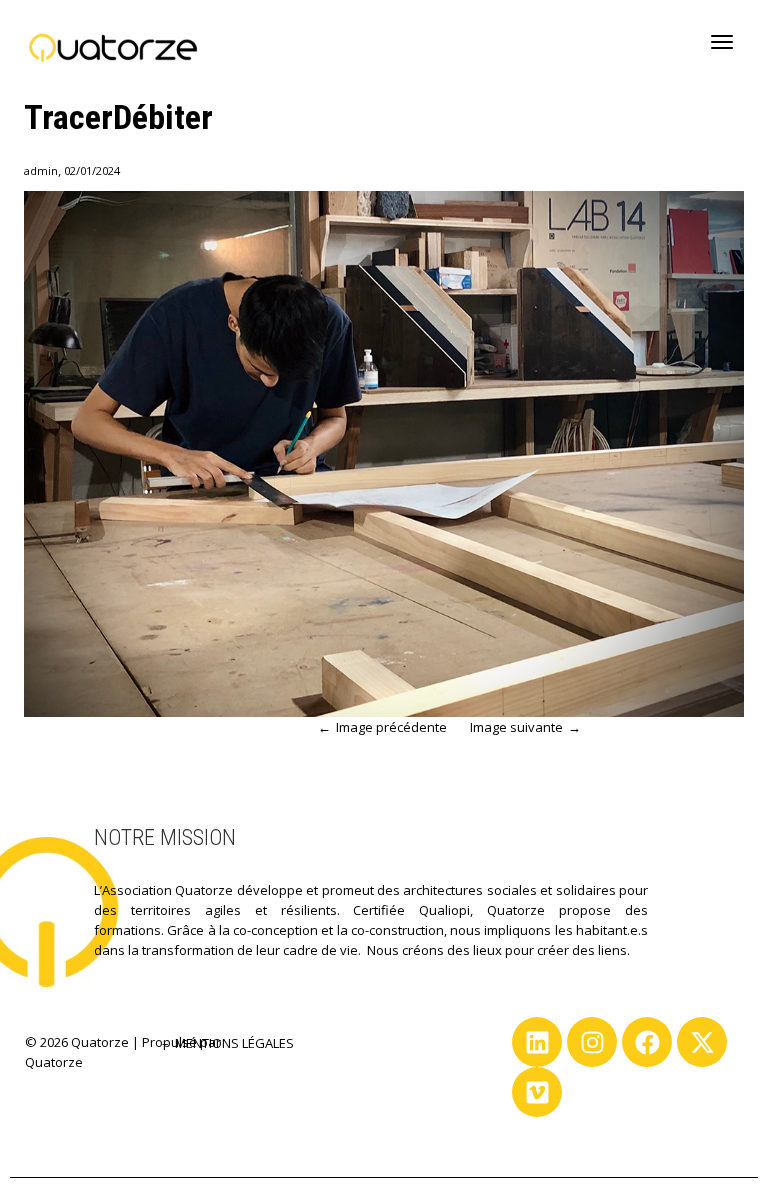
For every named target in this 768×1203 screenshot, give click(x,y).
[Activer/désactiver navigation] (722, 42)
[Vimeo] (537, 1092)
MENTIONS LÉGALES (234, 1043)
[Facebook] (647, 1042)
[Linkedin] (537, 1042)
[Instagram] (592, 1042)
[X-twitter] (702, 1042)
